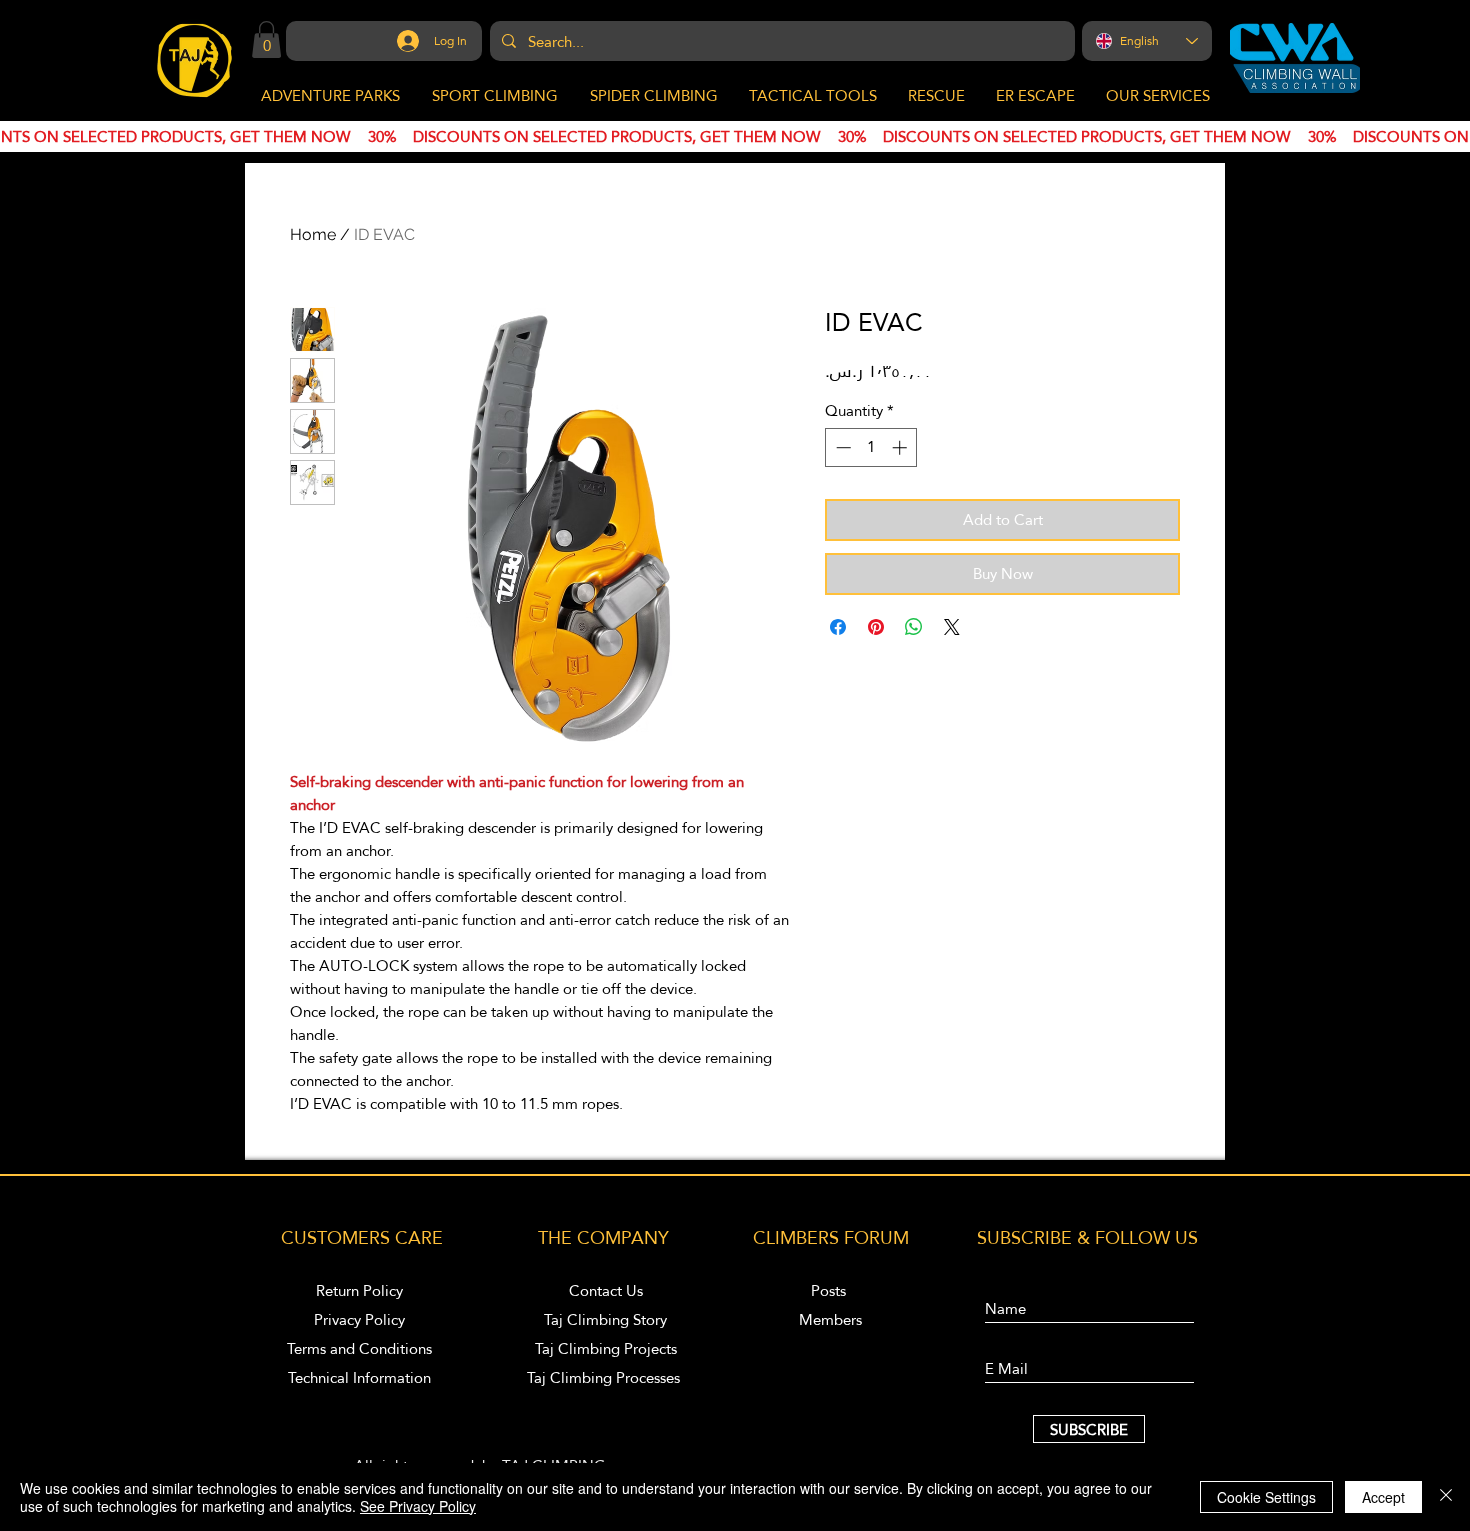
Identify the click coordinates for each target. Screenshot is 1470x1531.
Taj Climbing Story (605, 1319)
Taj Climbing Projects (606, 1348)
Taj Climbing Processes (605, 1377)
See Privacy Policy (418, 1506)
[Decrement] (841, 447)
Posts (830, 1290)
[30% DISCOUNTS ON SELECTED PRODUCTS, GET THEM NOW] (735, 137)
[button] (266, 39)
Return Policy (359, 1290)
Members (830, 1319)
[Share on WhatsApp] (914, 627)
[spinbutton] (871, 447)
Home (313, 234)
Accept (1383, 1497)
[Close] (1446, 1497)
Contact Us (606, 1290)
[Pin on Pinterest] (876, 627)
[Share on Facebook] (838, 627)
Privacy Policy (359, 1319)
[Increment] (901, 447)
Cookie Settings (1266, 1497)
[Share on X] (952, 627)
